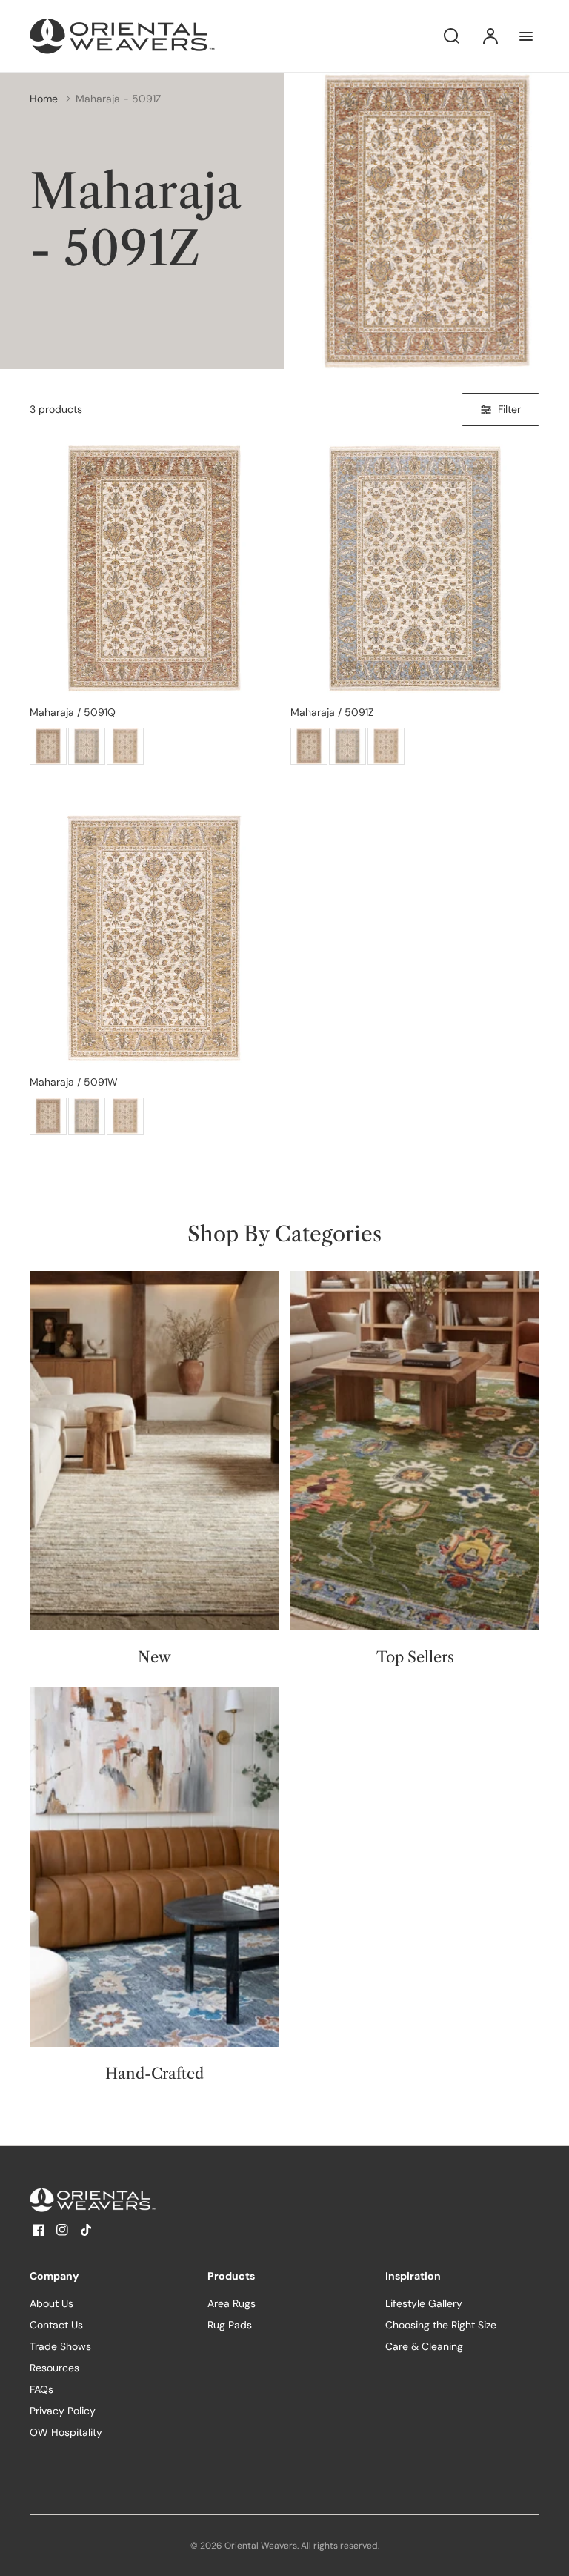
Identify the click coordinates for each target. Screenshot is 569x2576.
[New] (154, 1451)
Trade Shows (60, 2346)
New (154, 1657)
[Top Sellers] (415, 1451)
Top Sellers (415, 1657)
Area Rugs (232, 2303)
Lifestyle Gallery (424, 2303)
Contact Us (56, 2325)
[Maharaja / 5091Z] (87, 746)
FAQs (41, 2389)
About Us (51, 2303)
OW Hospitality (66, 2432)
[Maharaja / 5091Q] (154, 568)
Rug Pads (230, 2325)
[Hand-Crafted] (154, 1867)
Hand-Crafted (154, 2074)
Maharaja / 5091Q (73, 712)
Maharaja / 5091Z (332, 712)
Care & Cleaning (424, 2346)
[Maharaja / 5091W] (125, 746)
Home (44, 99)
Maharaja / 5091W (74, 1082)
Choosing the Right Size (441, 2325)
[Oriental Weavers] (122, 2200)
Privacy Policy (63, 2411)
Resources (54, 2368)
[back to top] (545, 2552)
